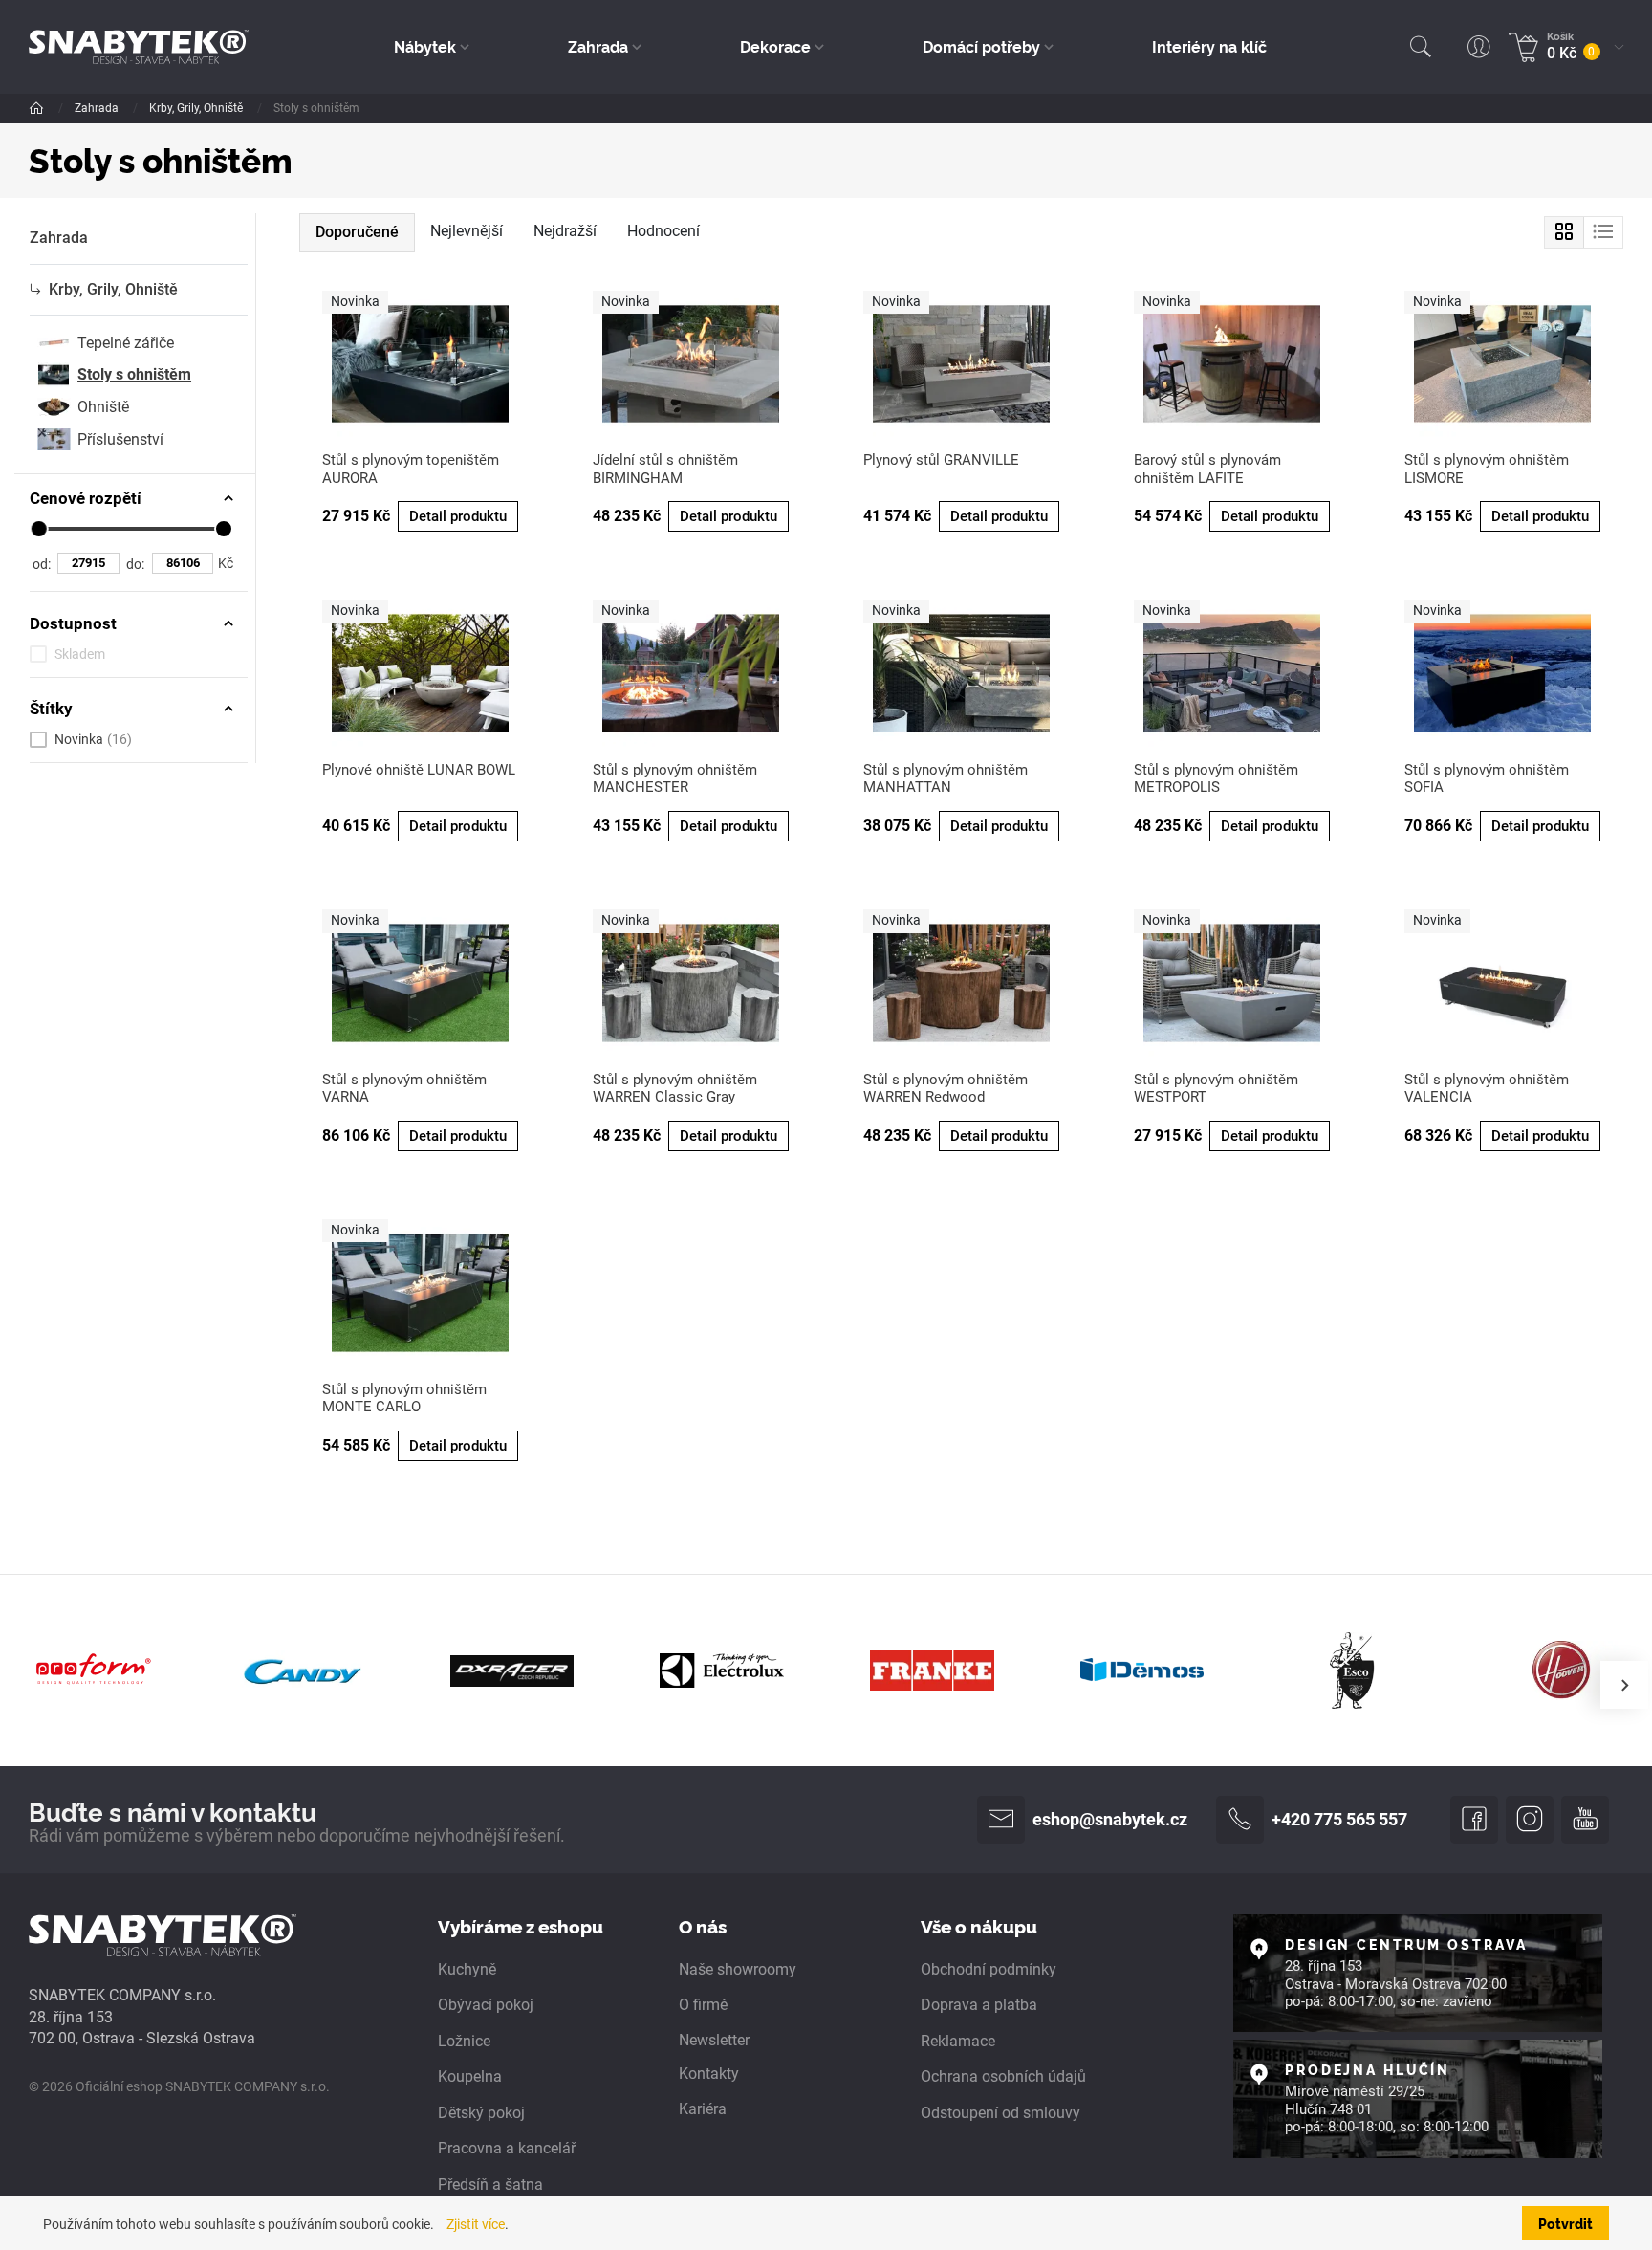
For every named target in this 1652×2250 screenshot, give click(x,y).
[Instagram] (1530, 1820)
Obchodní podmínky (989, 1969)
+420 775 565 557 (1339, 1820)
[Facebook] (1474, 1820)
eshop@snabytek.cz (1110, 1820)
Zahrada (98, 108)
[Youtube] (1585, 1820)
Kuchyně (467, 1969)
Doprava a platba (979, 2005)
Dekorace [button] (775, 46)
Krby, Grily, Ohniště (197, 108)
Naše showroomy (738, 1969)
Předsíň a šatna (490, 2184)
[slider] (39, 529)
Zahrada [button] (598, 46)
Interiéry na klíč (1209, 46)
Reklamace (958, 2041)
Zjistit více (476, 2225)
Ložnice (464, 2041)
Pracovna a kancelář (507, 2148)
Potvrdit (1565, 2223)
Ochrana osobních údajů (1003, 2076)
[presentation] (1624, 1685)
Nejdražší (565, 231)
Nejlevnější (467, 231)
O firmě (703, 2005)
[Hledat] (1421, 47)
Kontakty (709, 2074)
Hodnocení (663, 231)
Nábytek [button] (425, 46)
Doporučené (357, 232)
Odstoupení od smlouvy (1000, 2113)
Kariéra (703, 2109)
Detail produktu (458, 516)
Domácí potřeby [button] (981, 46)
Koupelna (470, 2076)
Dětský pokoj (481, 2113)
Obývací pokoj (486, 2005)
